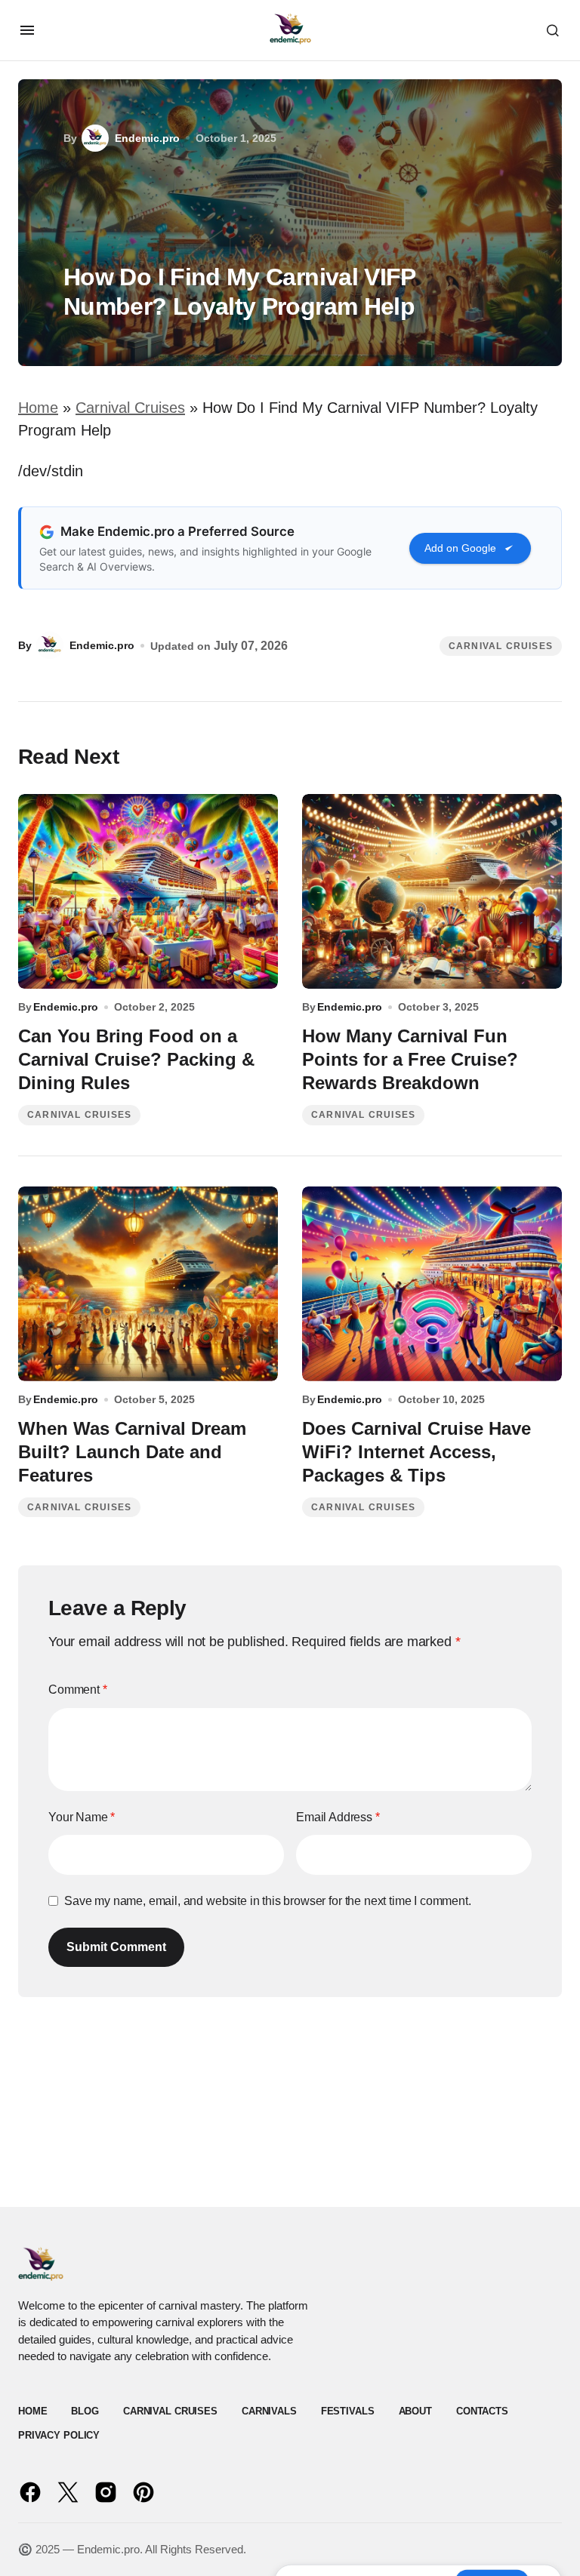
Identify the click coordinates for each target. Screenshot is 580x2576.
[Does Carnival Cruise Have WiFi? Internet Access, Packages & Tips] (432, 1284)
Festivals (348, 2411)
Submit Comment (116, 1947)
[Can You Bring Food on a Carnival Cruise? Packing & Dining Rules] (148, 891)
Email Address (338, 1817)
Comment (78, 1690)
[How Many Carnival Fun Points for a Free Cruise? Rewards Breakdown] (432, 891)
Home (38, 408)
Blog (85, 2411)
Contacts (482, 2411)
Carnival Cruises (130, 408)
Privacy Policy (59, 2435)
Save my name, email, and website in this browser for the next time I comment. (268, 1901)
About (415, 2411)
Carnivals (269, 2411)
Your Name (82, 1817)
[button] (27, 30)
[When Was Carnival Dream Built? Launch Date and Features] (148, 1284)
